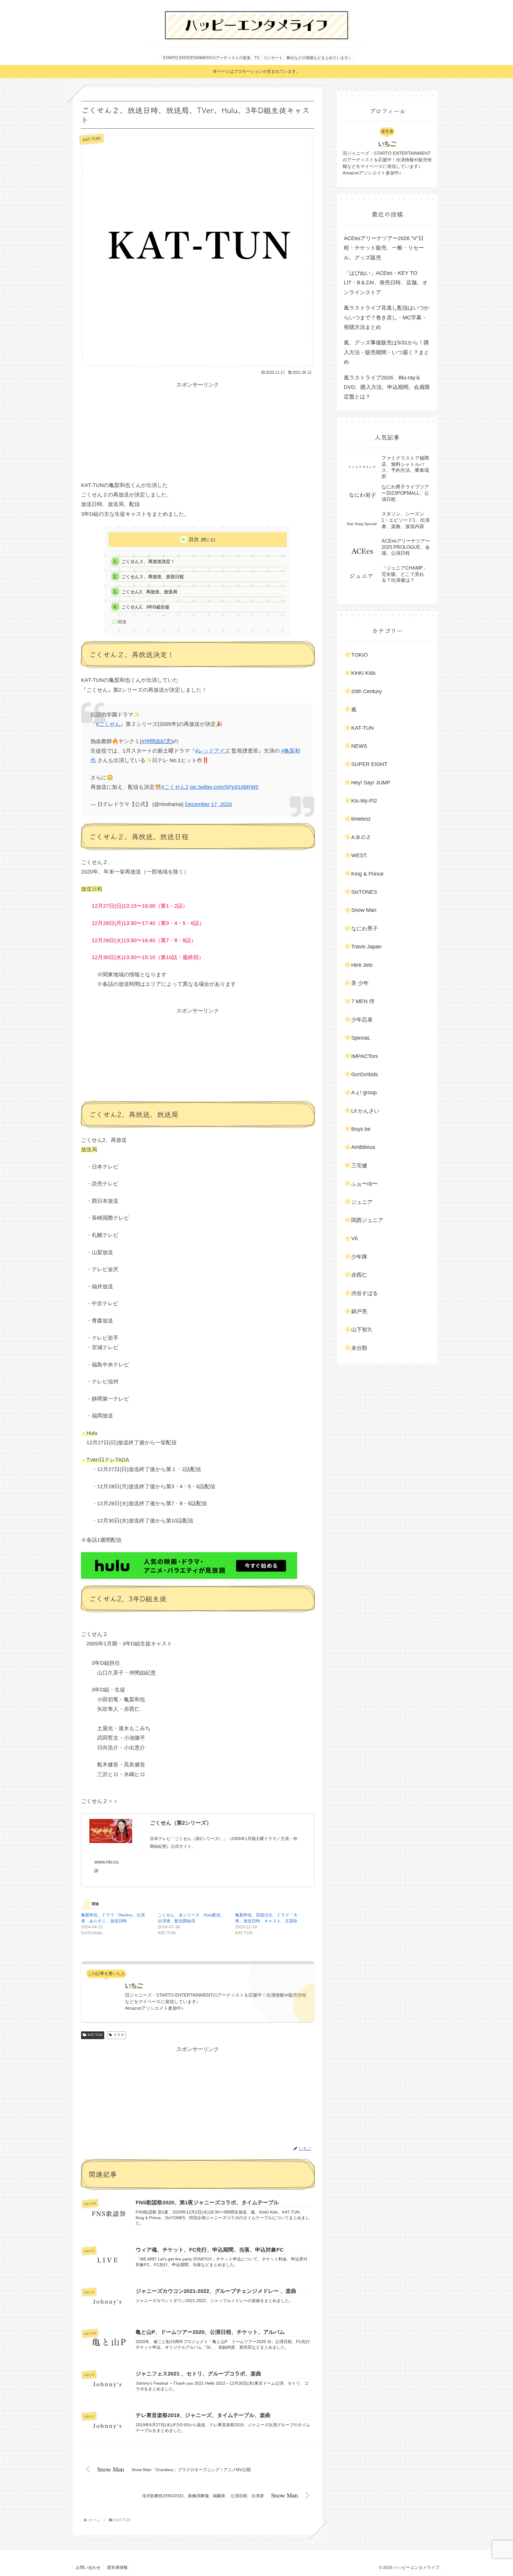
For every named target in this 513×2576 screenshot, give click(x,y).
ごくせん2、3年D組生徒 (145, 607)
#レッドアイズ (213, 751)
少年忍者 (362, 1020)
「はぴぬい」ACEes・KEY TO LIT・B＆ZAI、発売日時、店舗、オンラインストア (386, 283)
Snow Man (364, 910)
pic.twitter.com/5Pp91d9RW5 (224, 787)
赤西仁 (359, 1275)
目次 (194, 539)
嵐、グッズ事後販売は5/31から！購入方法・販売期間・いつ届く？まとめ (387, 352)
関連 (122, 622)
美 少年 (360, 983)
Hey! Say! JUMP (371, 783)
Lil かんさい (365, 1111)
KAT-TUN (95, 2035)
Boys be (361, 1129)
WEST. (359, 855)
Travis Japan (366, 947)
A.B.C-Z (361, 837)
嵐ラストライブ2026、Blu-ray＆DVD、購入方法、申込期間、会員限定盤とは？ (387, 387)
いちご (134, 1985)
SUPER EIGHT (369, 764)
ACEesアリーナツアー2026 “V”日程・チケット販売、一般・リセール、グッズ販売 (384, 248)
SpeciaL (361, 1038)
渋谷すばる (365, 1293)
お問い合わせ (88, 2567)
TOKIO (360, 655)
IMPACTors (365, 1056)
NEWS (359, 746)
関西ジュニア (367, 1220)
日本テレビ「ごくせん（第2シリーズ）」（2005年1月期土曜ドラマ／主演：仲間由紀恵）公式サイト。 (224, 1842)
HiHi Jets (362, 965)
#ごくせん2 (175, 787)
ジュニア (362, 1202)
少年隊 (359, 1257)
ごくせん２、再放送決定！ (148, 561)
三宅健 (359, 1166)
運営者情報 (117, 2567)
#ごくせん (108, 724)
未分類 (359, 1348)
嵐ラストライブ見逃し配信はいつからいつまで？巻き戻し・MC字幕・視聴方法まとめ (387, 317)
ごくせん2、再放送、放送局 (149, 592)
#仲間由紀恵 (156, 741)
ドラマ (119, 2035)
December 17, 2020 (208, 804)
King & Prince (367, 874)
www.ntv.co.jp (107, 1866)
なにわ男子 (365, 928)
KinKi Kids (363, 673)
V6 (354, 1238)
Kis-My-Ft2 (364, 801)
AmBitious (363, 1147)
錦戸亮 (359, 1311)
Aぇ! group (364, 1092)
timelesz (361, 819)
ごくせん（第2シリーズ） (181, 1823)
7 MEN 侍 (363, 1001)
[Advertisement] (198, 431)
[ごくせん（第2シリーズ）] (111, 1831)
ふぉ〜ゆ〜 (365, 1184)
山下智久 (362, 1330)
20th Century (366, 691)
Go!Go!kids (365, 1074)
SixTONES (364, 892)
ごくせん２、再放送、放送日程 (153, 577)
